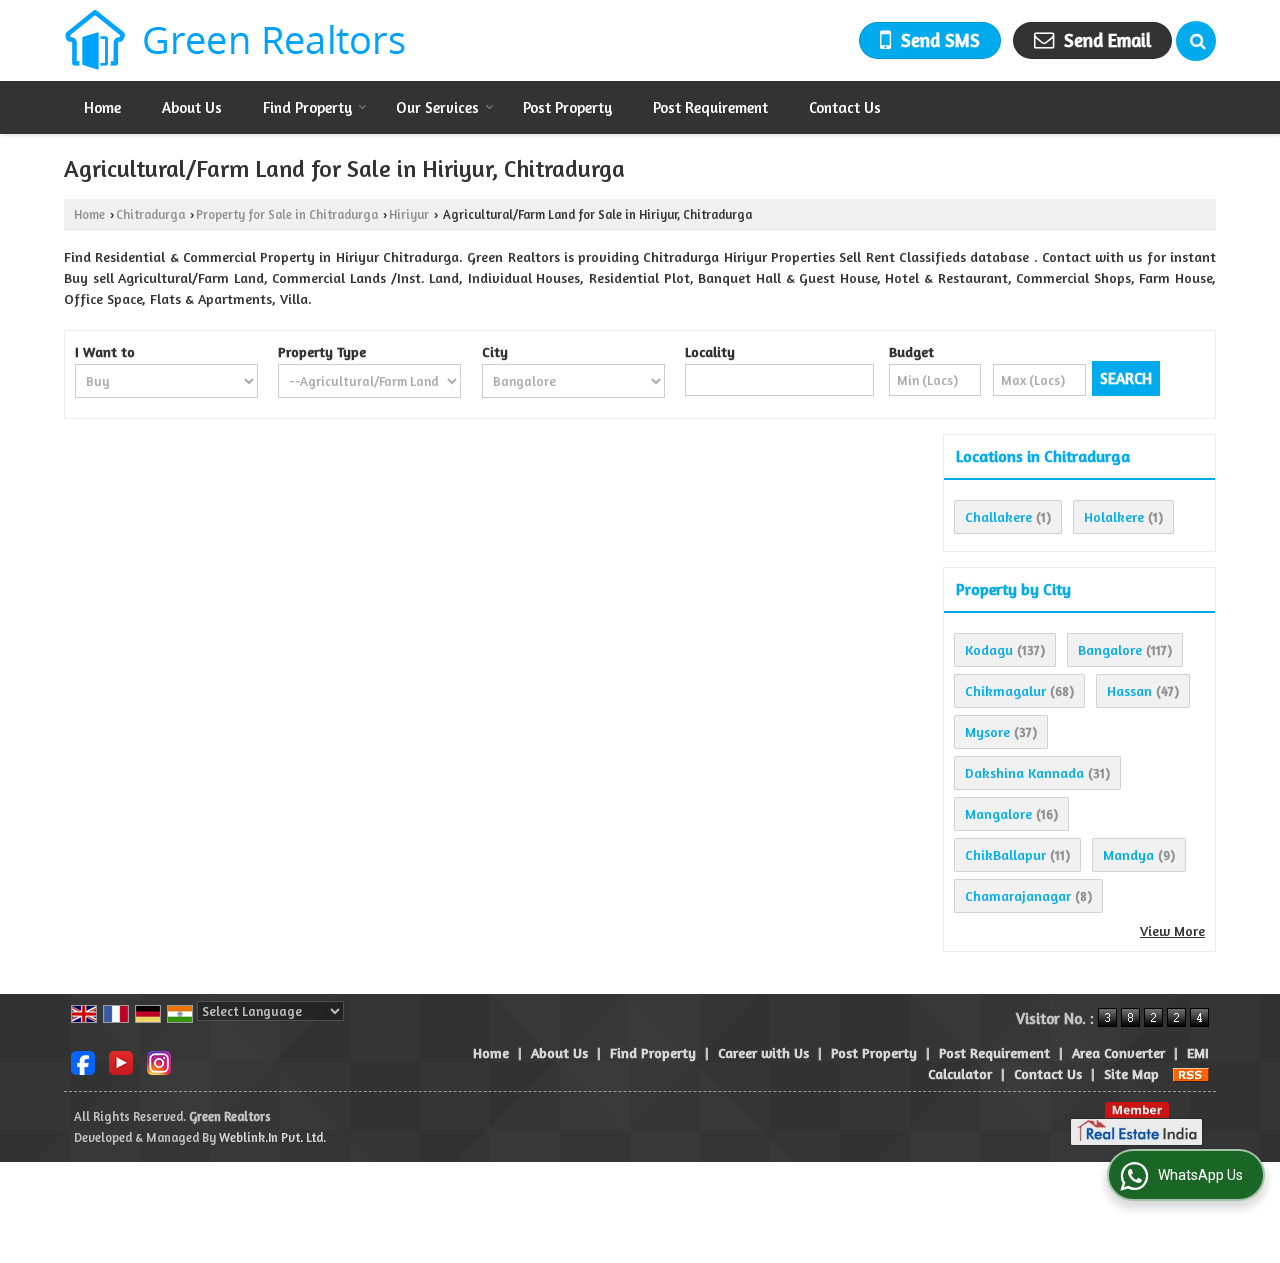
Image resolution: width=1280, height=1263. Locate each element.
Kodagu (989, 649)
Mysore (987, 731)
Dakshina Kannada (1024, 772)
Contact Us (845, 107)
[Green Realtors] (235, 40)
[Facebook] (83, 1060)
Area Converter (1118, 1052)
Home (102, 107)
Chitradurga (150, 214)
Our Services (437, 107)
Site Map (1131, 1073)
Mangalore (998, 813)
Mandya (1128, 854)
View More (1172, 930)
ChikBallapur (1005, 854)
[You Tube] (121, 1060)
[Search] (1196, 41)
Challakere (998, 516)
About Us (192, 107)
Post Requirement (710, 107)
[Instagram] (159, 1060)
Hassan (1129, 690)
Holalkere (1114, 516)
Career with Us (763, 1052)
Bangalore (1110, 649)
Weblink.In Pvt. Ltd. (272, 1137)
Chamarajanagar (1018, 895)
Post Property (567, 107)
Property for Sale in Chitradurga (287, 214)
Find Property (307, 107)
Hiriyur (409, 214)
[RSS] (1191, 1073)
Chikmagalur (1005, 690)
